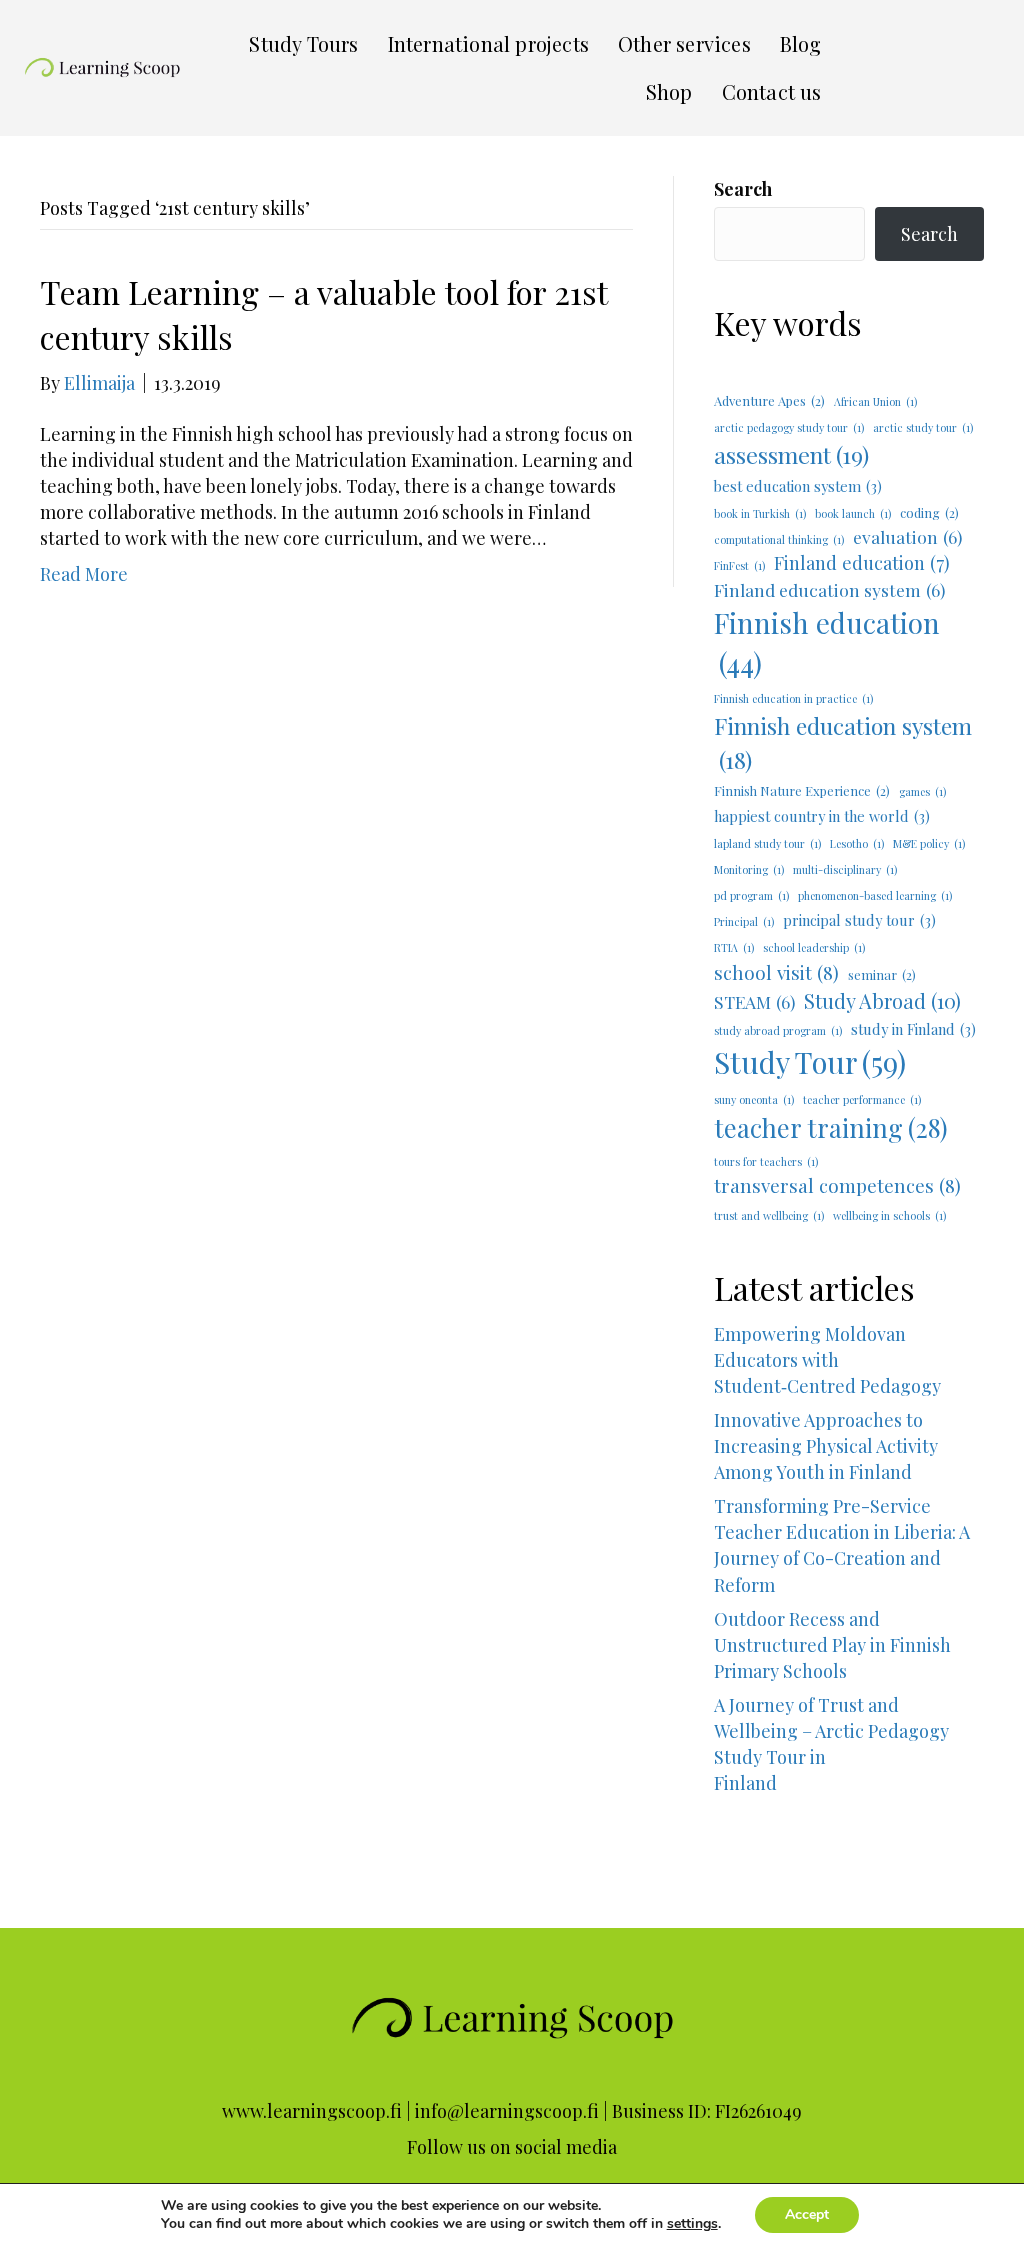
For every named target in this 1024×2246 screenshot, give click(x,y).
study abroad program (778, 1030)
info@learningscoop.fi (507, 2111)
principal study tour (859, 920)
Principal (744, 921)
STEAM (754, 1001)
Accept (807, 2214)
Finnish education (827, 642)
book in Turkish (760, 513)
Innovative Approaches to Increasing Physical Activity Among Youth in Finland (826, 1446)
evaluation (907, 536)
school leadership (814, 947)
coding (929, 512)
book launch (853, 513)
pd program (751, 895)
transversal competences (837, 1185)
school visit (776, 972)
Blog (801, 43)
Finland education (862, 562)
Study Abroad (882, 1000)
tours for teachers (766, 1161)
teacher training (831, 1127)
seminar (882, 974)
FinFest (739, 565)
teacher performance (862, 1099)
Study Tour (810, 1061)
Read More (84, 574)
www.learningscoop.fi (312, 2111)
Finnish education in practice (793, 698)
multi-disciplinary (845, 869)
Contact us (772, 91)
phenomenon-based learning (875, 895)
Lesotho (857, 843)
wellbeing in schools (889, 1215)
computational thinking (779, 539)
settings (692, 2224)
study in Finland (913, 1029)
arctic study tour (923, 427)
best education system (798, 486)
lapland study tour (767, 843)
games (922, 791)
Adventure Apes (769, 400)
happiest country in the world (822, 816)
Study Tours (303, 43)
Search (743, 189)
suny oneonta (754, 1099)
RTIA (734, 947)
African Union (875, 401)
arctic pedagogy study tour (789, 427)
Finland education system (829, 589)
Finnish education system (843, 742)
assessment (791, 454)
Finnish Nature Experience (802, 790)
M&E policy (929, 843)
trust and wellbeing (769, 1215)
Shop (669, 91)
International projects (488, 43)
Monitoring (749, 869)
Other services (684, 43)
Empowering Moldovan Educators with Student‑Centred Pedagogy (827, 1360)
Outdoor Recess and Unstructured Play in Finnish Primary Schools (832, 1645)
